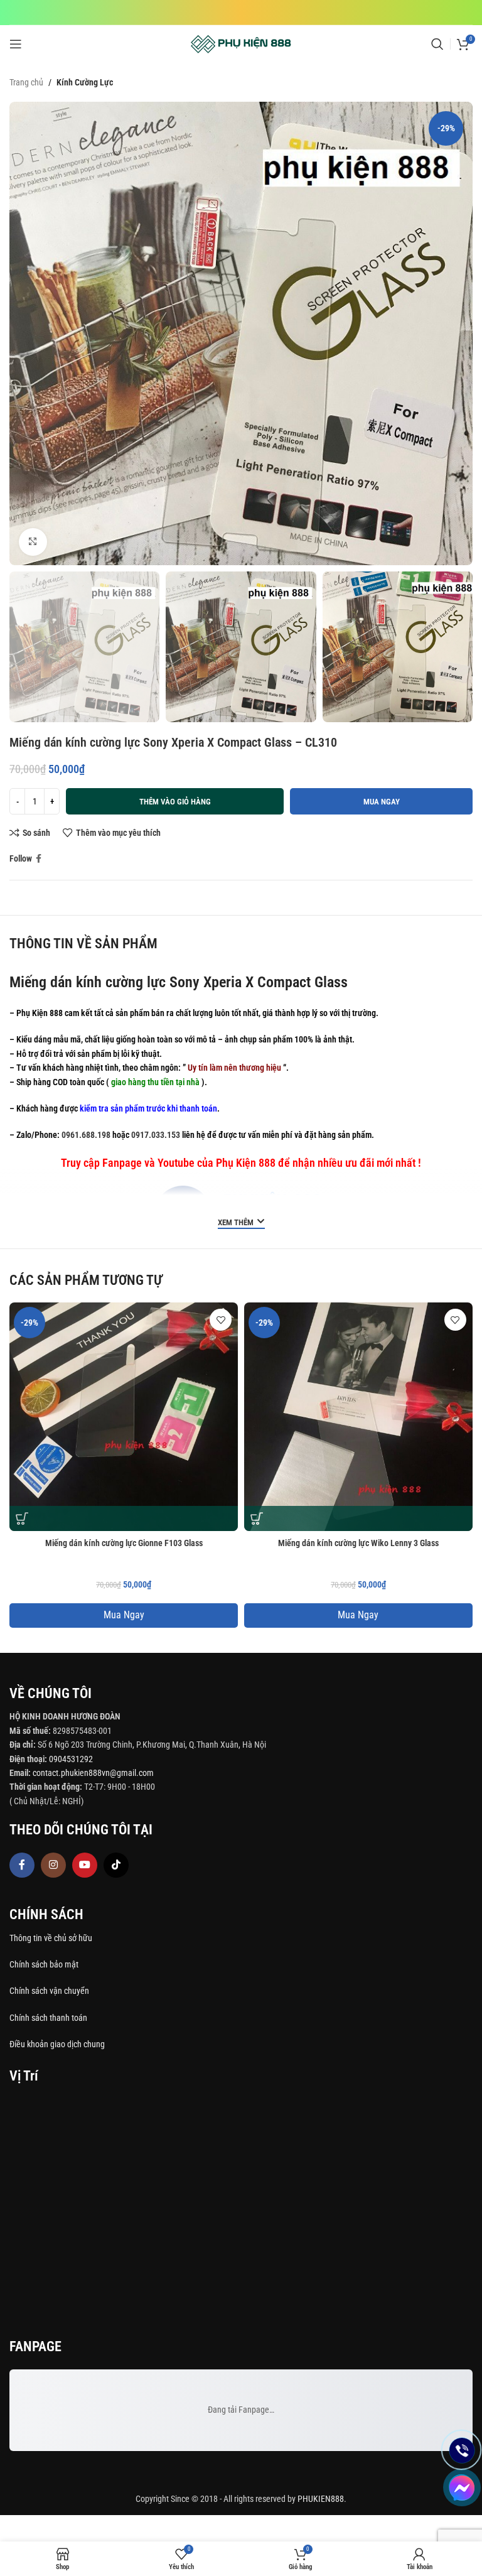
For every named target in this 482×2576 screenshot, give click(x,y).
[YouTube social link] (85, 1865)
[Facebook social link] (39, 859)
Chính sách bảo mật (44, 1964)
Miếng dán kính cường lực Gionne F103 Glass (124, 1543)
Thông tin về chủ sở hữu (51, 1938)
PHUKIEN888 (321, 2499)
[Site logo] (241, 43)
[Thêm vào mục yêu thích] (221, 1320)
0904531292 (71, 1759)
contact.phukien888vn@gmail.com (93, 1773)
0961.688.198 (86, 1135)
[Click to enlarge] (33, 542)
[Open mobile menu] (16, 44)
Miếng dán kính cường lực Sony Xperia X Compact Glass (179, 982)
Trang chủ (26, 82)
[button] (22, 1518)
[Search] (437, 44)
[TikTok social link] (116, 1865)
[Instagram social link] (53, 1865)
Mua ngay (382, 802)
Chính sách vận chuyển (50, 1991)
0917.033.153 (156, 1135)
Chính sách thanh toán (49, 2018)
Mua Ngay (124, 1615)
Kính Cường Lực (85, 82)
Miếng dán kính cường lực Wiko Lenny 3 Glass (358, 1543)
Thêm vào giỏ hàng (175, 802)
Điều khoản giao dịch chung (57, 2044)
